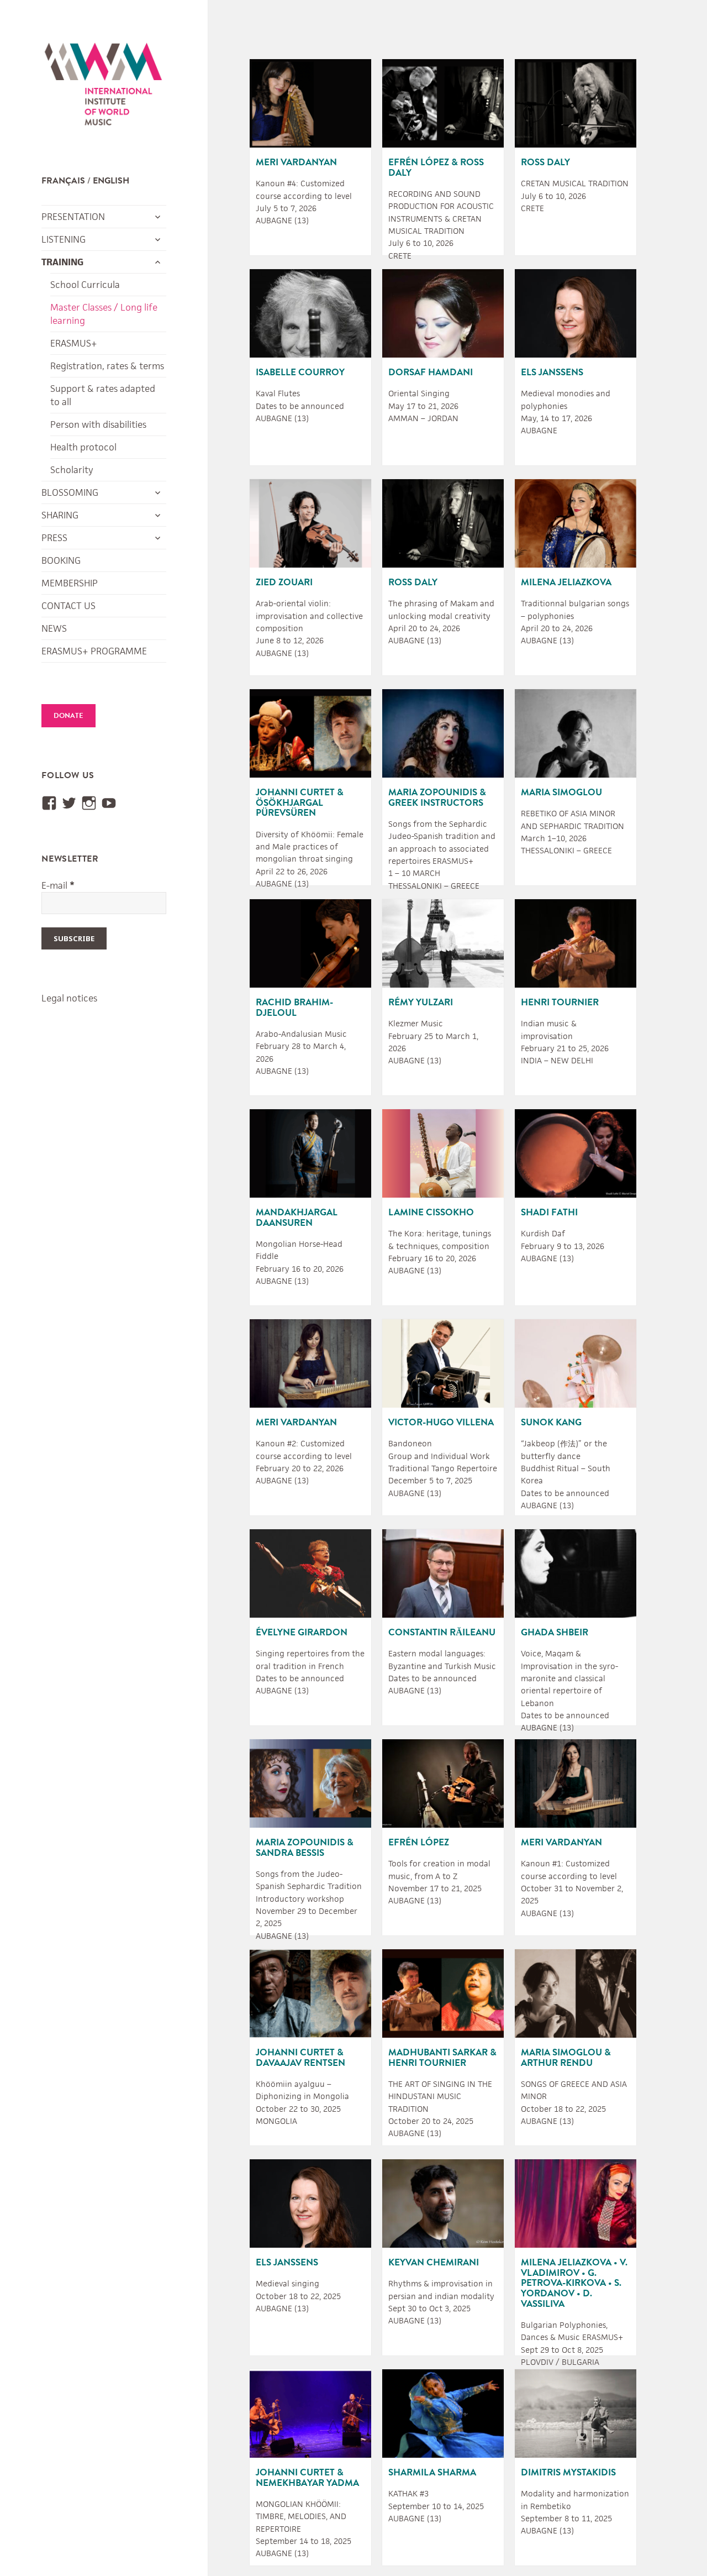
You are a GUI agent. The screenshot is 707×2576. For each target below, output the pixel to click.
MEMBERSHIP (70, 583)
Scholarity (72, 470)
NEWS (54, 628)
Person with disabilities (98, 424)
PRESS (54, 538)
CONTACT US (68, 606)
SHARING (60, 515)
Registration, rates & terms (107, 366)
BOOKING (61, 560)
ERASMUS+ (74, 343)
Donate (68, 716)
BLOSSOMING (70, 492)
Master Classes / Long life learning (104, 314)
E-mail (58, 885)
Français (63, 181)
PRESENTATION (73, 217)
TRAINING (62, 262)
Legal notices (69, 998)
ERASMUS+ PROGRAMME (94, 651)
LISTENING (64, 239)
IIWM (103, 87)
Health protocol (83, 447)
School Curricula (85, 285)
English (111, 181)
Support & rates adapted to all (103, 395)
